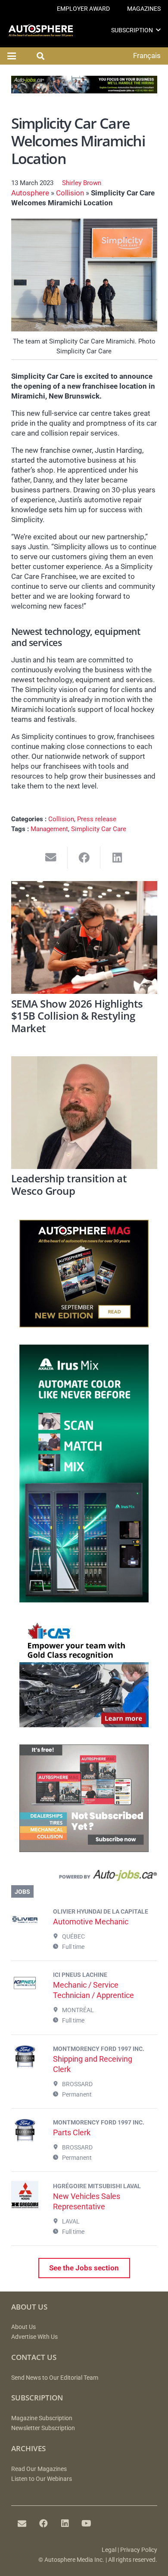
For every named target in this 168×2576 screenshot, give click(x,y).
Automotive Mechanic (91, 1922)
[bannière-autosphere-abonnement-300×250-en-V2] (84, 1849)
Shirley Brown (82, 183)
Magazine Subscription (42, 2418)
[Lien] (84, 1877)
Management (49, 829)
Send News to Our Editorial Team (55, 2378)
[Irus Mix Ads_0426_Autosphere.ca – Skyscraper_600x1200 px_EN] (84, 1600)
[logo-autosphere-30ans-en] (41, 30)
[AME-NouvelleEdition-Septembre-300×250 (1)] (84, 1325)
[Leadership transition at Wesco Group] (84, 1113)
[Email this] (51, 858)
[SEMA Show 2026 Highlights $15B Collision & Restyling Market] (84, 937)
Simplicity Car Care (99, 829)
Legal (109, 2550)
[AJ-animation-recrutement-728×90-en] (84, 91)
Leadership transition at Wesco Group (69, 1185)
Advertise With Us (34, 2337)
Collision (70, 193)
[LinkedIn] (65, 2523)
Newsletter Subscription (43, 2428)
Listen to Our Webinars (42, 2479)
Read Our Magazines (39, 2469)
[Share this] (84, 858)
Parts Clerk (72, 2132)
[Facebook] (44, 2523)
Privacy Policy (139, 2550)
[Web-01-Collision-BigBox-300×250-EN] (84, 1725)
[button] (158, 30)
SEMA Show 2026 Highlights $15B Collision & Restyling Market (77, 1016)
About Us (23, 2327)
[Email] (22, 2523)
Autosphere (30, 193)
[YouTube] (87, 2523)
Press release (97, 819)
